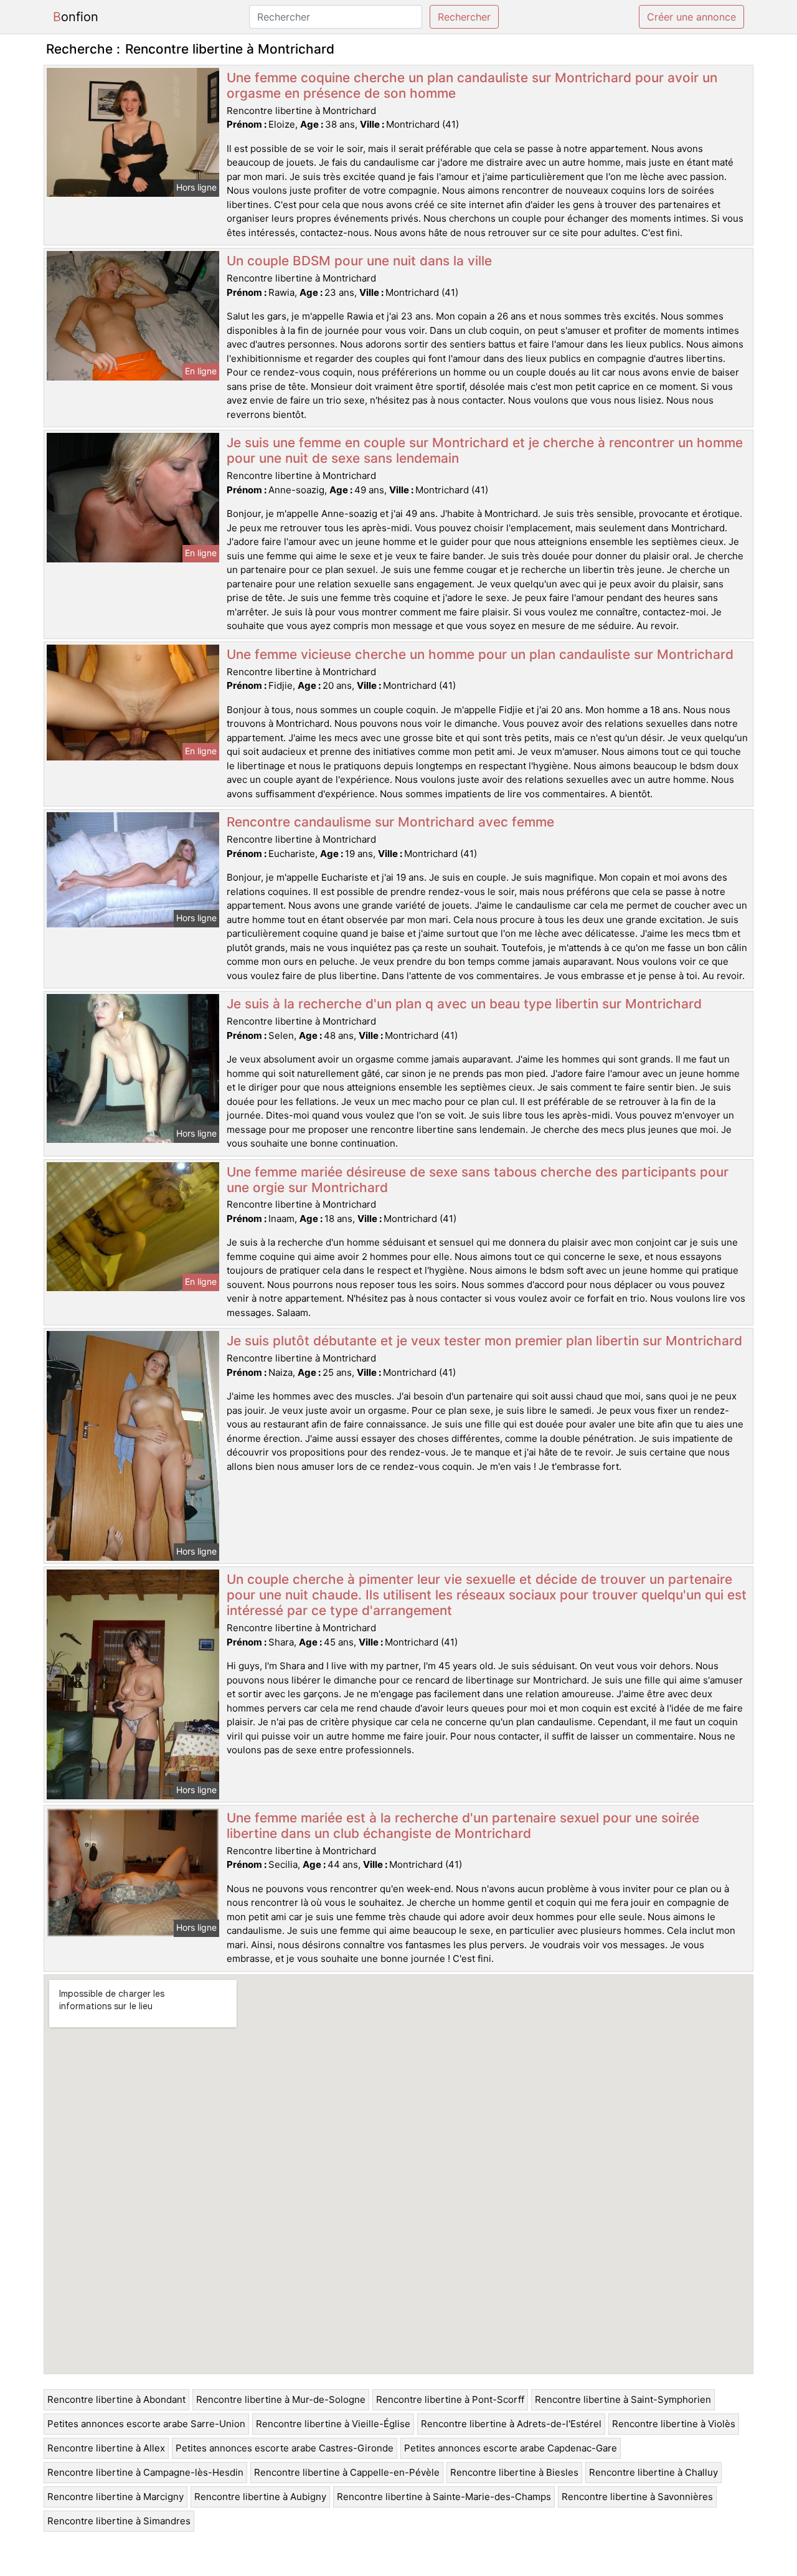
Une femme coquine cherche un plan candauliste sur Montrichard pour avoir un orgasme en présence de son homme (472, 85)
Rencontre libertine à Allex (106, 2448)
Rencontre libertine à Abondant (116, 2399)
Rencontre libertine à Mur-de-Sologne (281, 2399)
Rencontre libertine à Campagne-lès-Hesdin (145, 2472)
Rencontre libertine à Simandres (119, 2521)
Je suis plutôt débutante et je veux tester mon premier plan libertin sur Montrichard (484, 1341)
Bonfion (76, 17)
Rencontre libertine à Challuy (653, 2472)
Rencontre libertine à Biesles (514, 2472)
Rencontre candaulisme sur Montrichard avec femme (390, 822)
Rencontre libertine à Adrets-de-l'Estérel (511, 2424)
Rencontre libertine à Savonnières (637, 2497)
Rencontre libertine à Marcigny (116, 2497)
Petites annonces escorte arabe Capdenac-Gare (511, 2448)
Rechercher (464, 17)
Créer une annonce (691, 17)
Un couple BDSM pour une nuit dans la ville (359, 261)
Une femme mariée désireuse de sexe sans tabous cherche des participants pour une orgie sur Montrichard (478, 1180)
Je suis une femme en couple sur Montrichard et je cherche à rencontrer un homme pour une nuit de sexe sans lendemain (485, 450)
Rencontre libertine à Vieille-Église (333, 2424)
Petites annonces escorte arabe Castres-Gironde (285, 2448)
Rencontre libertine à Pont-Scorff (450, 2399)
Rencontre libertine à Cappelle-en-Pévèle (347, 2472)
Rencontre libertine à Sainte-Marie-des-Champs (444, 2497)
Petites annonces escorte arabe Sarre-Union (146, 2424)
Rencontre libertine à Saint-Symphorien (623, 2399)
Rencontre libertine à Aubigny (260, 2497)
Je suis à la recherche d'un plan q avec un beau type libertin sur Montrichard (464, 1004)
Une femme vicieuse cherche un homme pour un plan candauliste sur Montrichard (480, 654)
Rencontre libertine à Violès (674, 2424)
